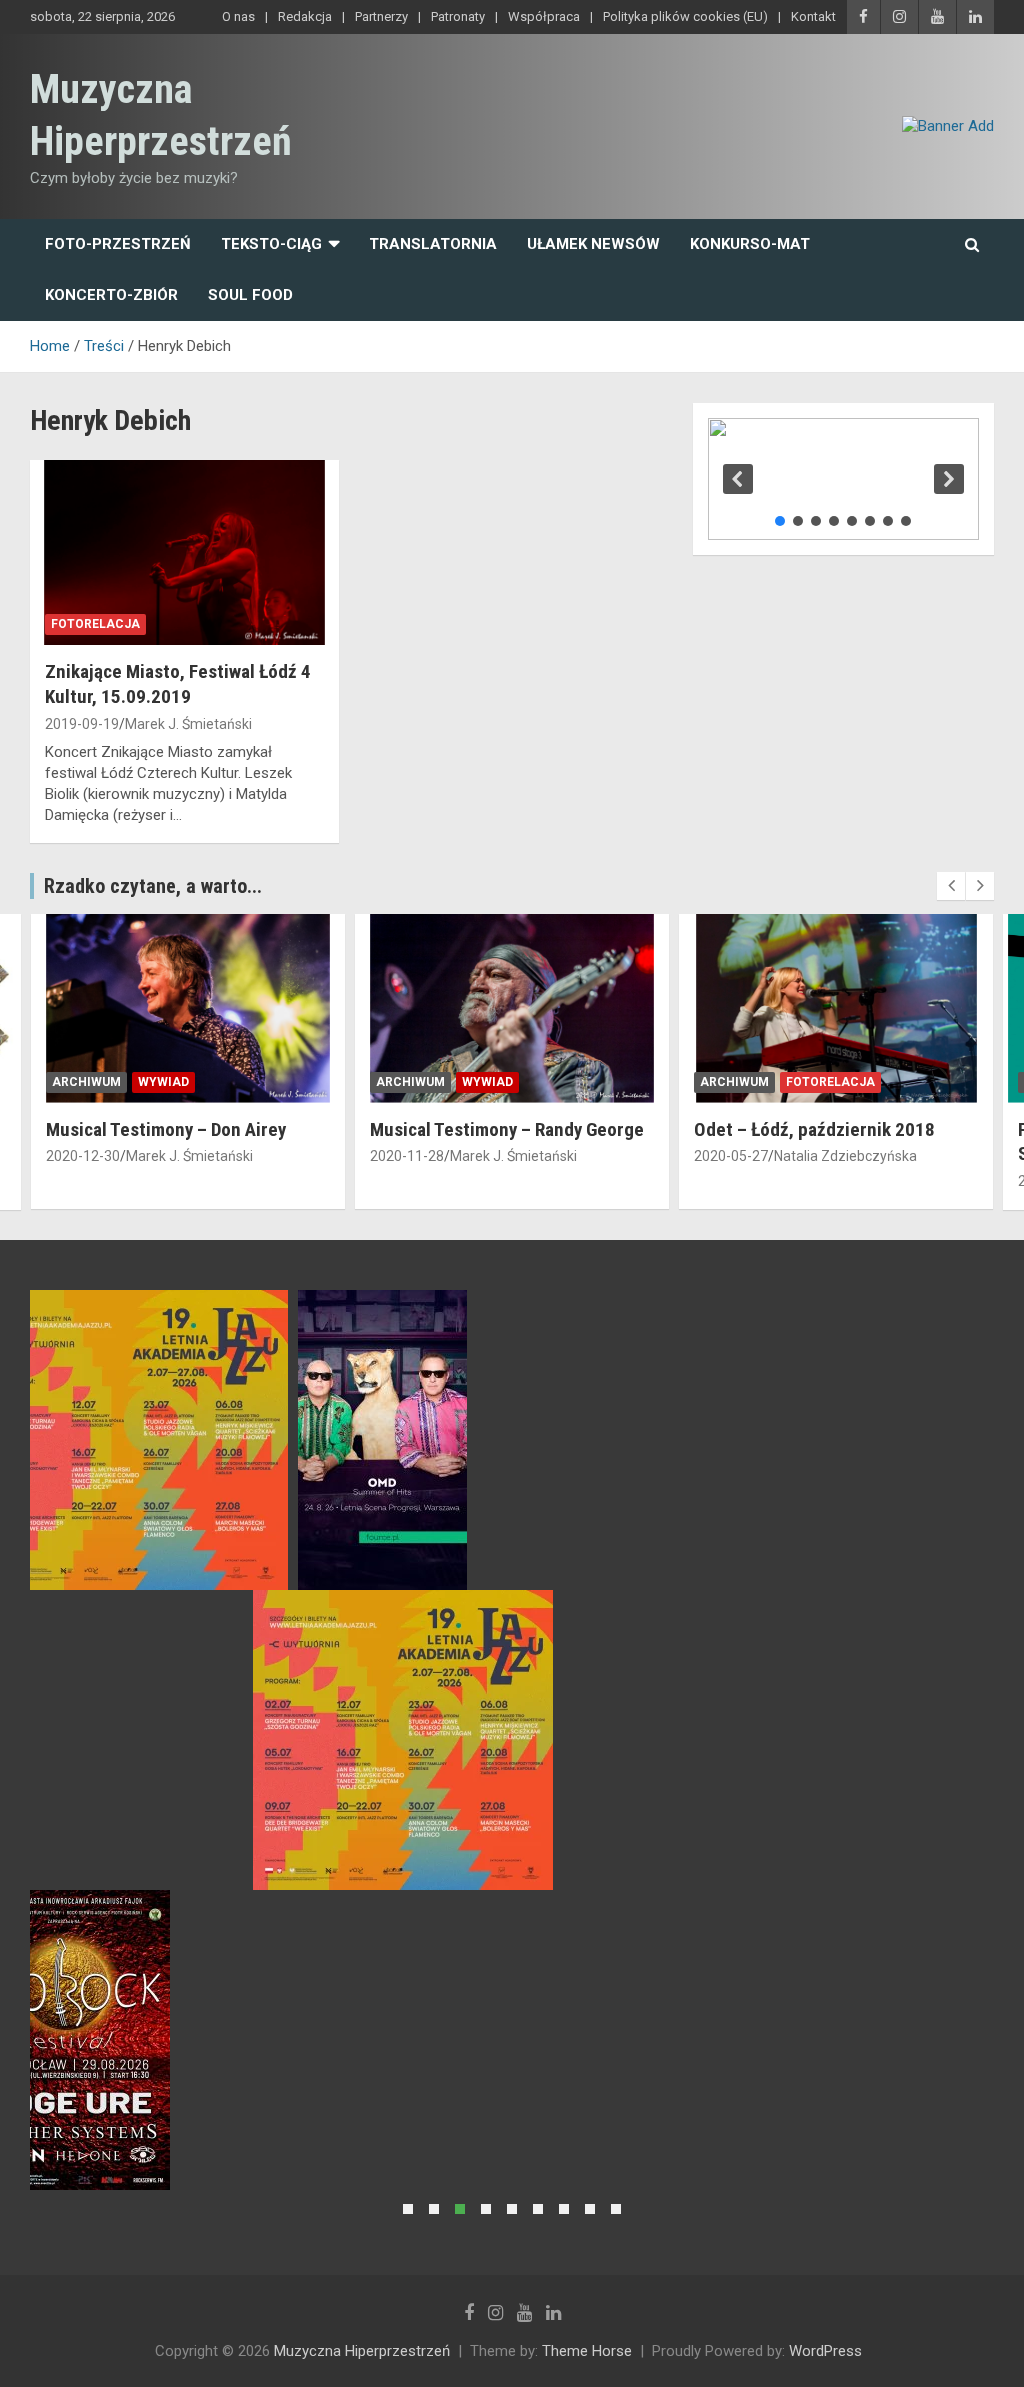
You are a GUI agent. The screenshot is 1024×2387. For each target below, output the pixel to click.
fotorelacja (95, 624)
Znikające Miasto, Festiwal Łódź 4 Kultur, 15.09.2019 (178, 684)
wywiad (163, 1082)
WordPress (825, 2351)
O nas (238, 16)
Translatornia (433, 244)
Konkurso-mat (750, 244)
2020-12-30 (83, 1156)
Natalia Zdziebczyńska (845, 1156)
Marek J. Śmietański (188, 724)
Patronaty (458, 16)
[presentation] (951, 886)
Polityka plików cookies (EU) (685, 16)
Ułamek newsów (593, 244)
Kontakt (813, 16)
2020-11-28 (407, 1156)
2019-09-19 (82, 724)
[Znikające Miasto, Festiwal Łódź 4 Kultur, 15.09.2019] (184, 552)
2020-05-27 (731, 1156)
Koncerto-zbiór (111, 295)
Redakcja (305, 16)
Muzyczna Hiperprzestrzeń (362, 2351)
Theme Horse (587, 2351)
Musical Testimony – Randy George (507, 1129)
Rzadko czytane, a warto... (153, 886)
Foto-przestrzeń (118, 244)
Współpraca (544, 16)
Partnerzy (381, 16)
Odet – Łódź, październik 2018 (814, 1129)
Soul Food (250, 295)
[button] (738, 479)
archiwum (86, 1082)
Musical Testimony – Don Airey (166, 1129)
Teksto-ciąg (271, 244)
